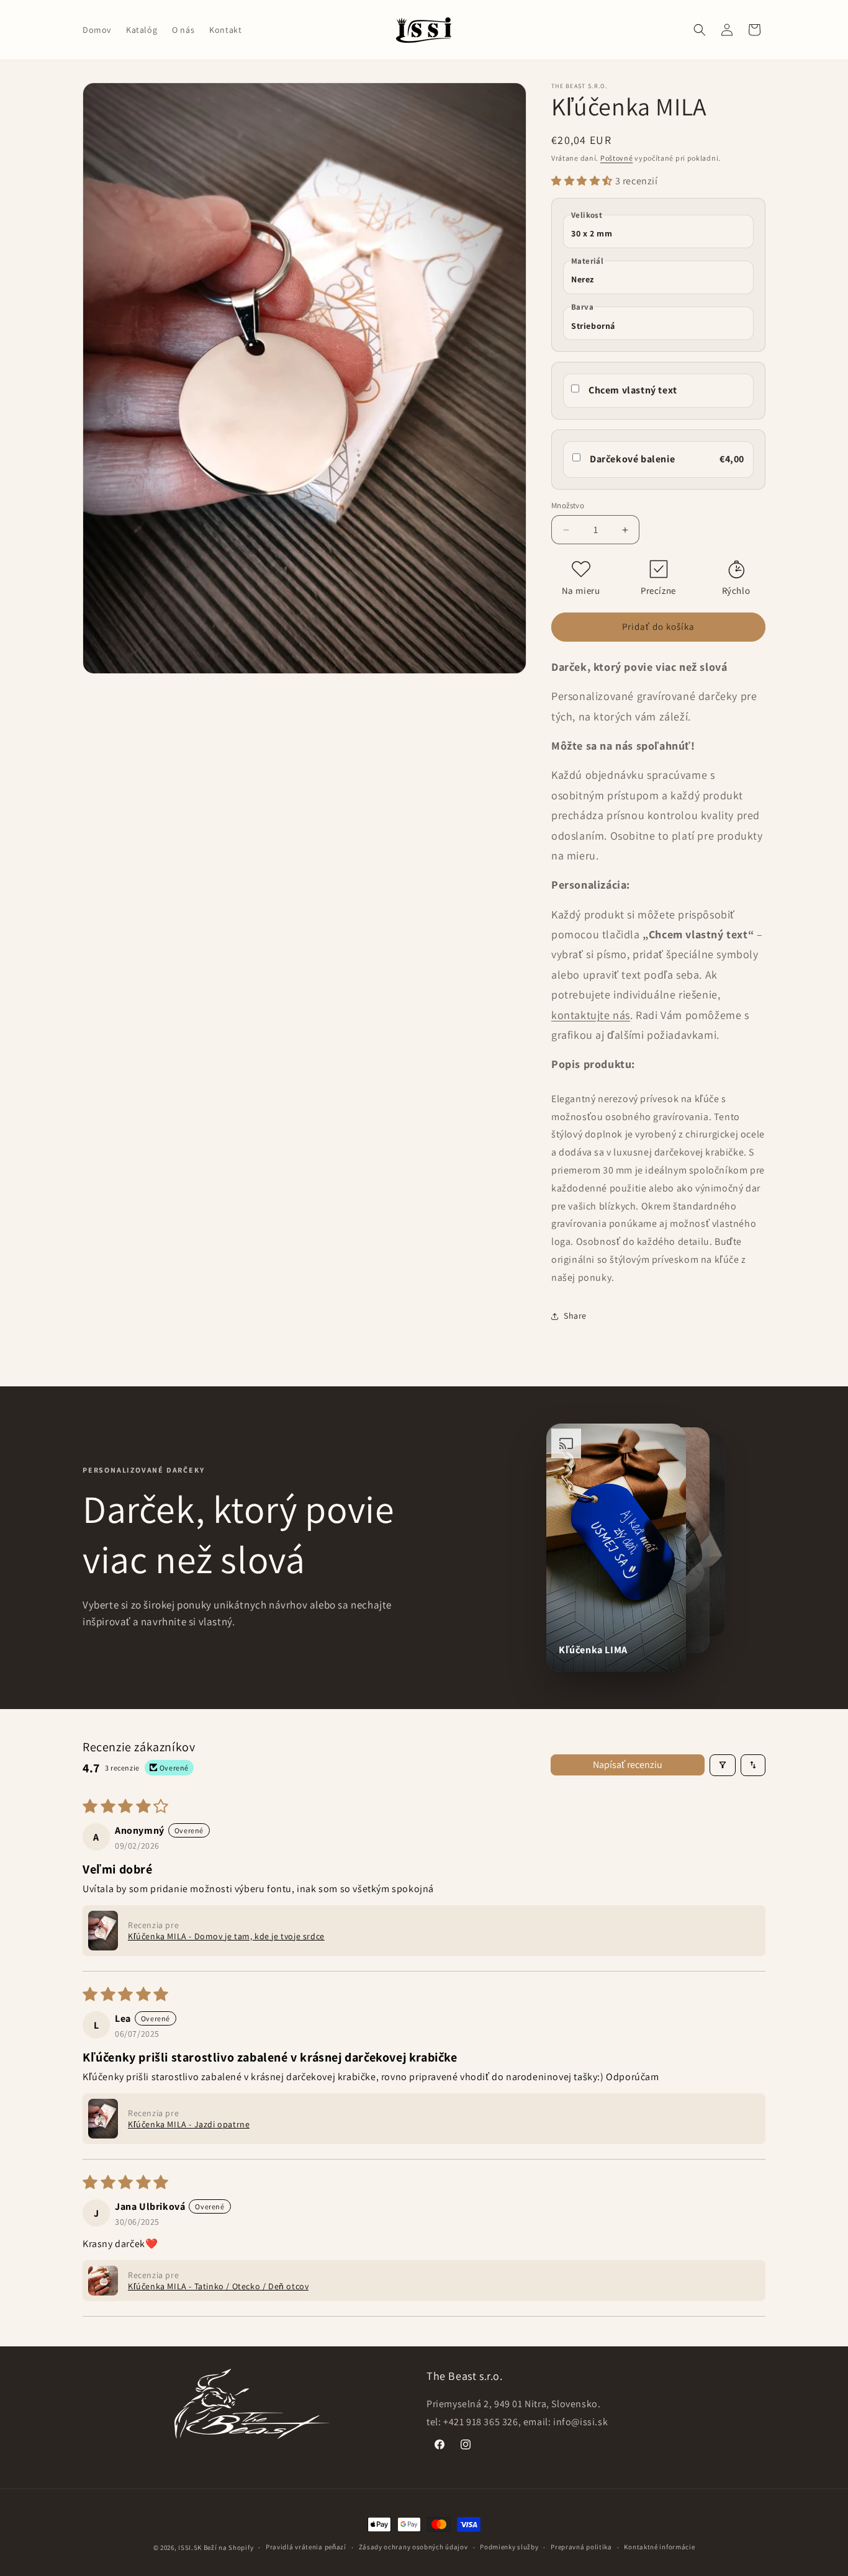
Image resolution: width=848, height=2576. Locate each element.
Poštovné (617, 158)
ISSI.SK (190, 2547)
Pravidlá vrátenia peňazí (306, 2547)
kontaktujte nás (591, 1015)
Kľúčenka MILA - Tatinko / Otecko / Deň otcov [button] (218, 2286)
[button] (700, 30)
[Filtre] (723, 1765)
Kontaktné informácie (659, 2547)
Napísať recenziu (628, 1765)
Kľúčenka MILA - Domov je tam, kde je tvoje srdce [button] (226, 1936)
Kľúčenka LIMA (593, 1650)
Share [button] (575, 1316)
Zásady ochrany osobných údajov (413, 2547)
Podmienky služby (509, 2547)
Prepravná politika (581, 2547)
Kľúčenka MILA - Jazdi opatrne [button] (189, 2124)
